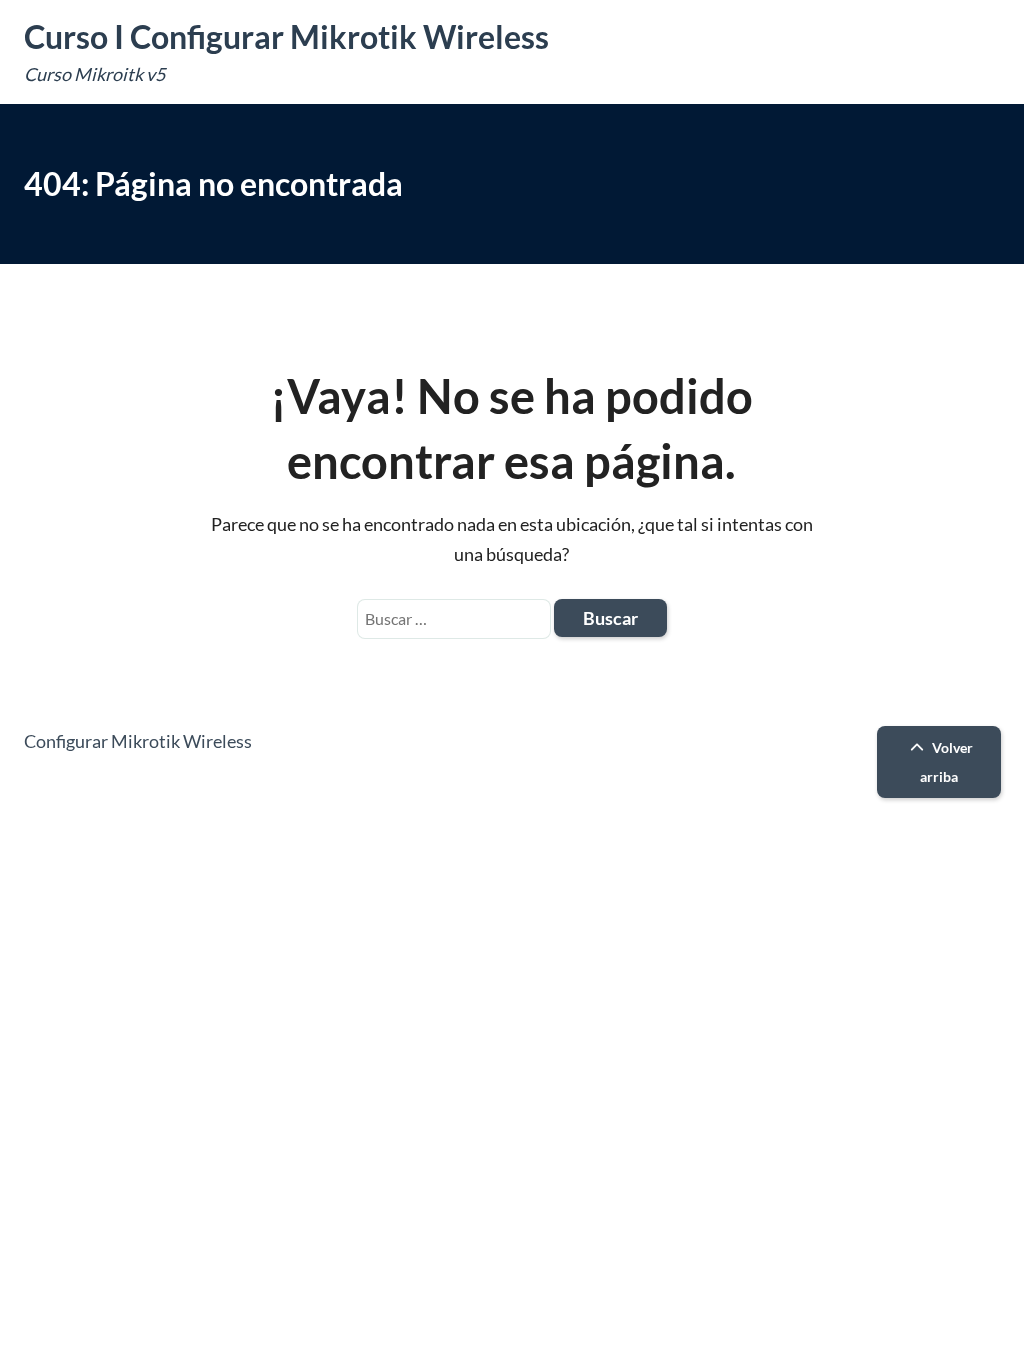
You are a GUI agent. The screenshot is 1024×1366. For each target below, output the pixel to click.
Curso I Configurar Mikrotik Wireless (286, 36)
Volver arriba (946, 762)
